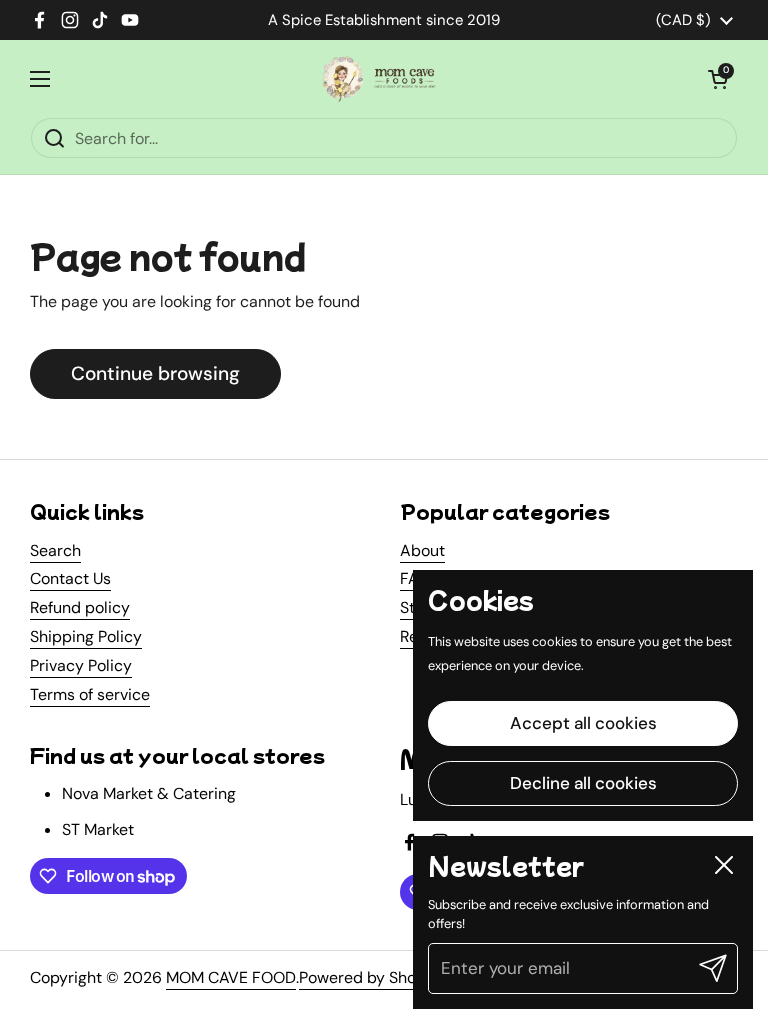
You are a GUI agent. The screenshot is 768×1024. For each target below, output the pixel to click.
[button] (718, 79)
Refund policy (80, 607)
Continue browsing (155, 373)
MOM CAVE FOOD (231, 977)
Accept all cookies (583, 723)
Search (55, 550)
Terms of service (90, 694)
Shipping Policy (86, 636)
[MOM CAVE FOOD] (379, 78)
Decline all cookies (583, 783)
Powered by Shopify (371, 977)
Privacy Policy (81, 665)
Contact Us (70, 578)
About (422, 550)
